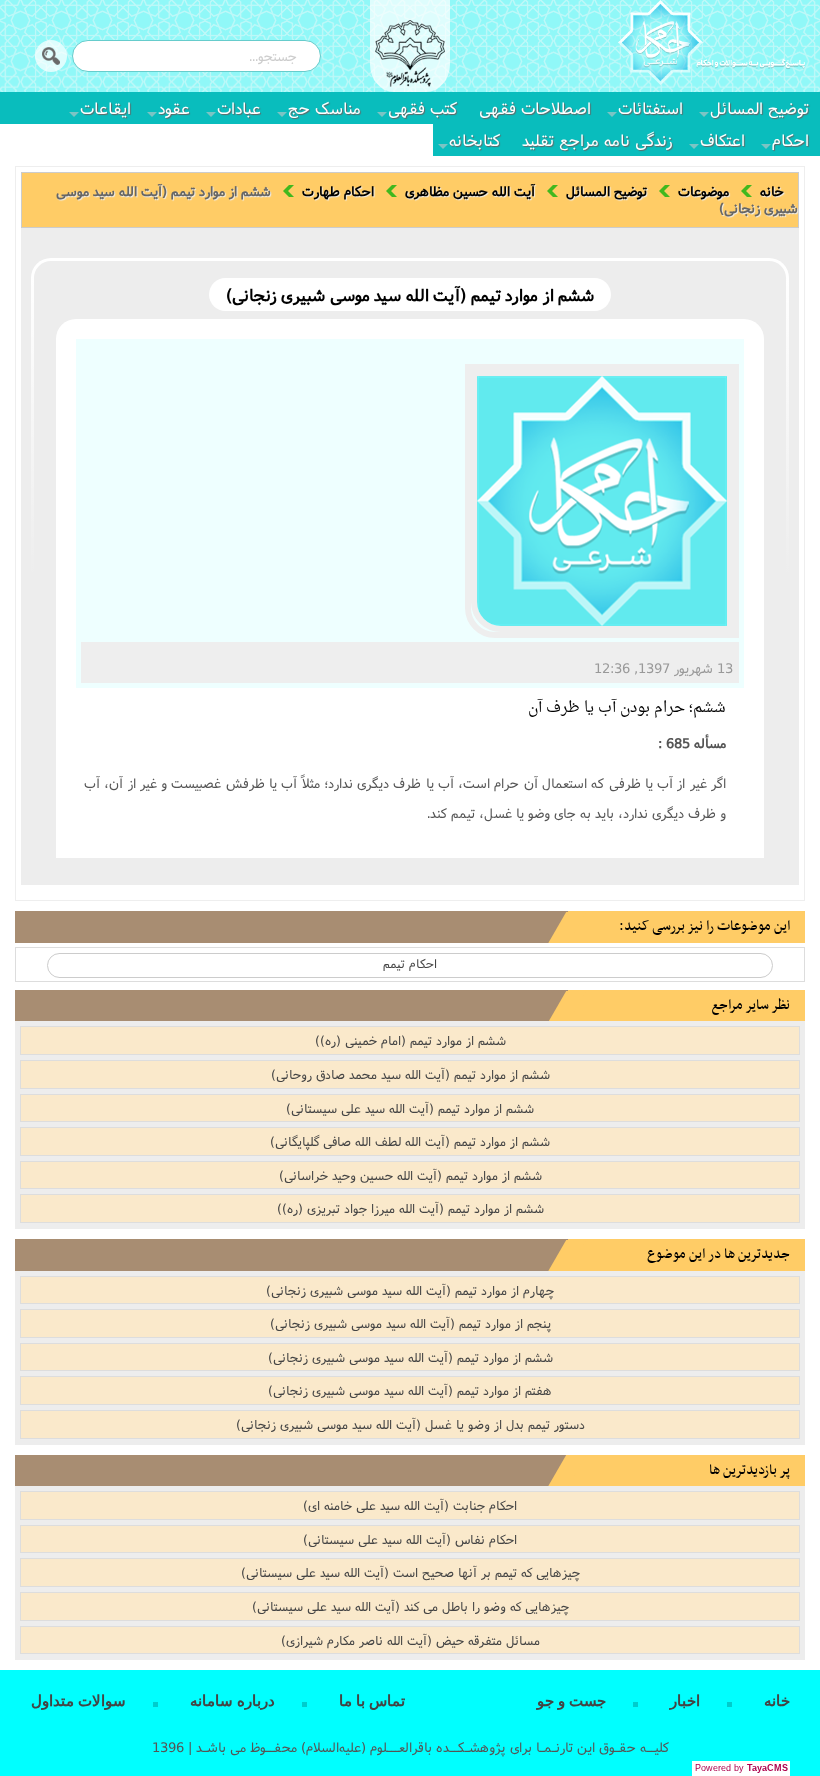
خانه (772, 191)
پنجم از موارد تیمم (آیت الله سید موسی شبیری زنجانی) (410, 1323)
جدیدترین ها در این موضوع (718, 1254)
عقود (174, 107)
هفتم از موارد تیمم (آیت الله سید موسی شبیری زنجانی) (410, 1390)
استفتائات (650, 107)
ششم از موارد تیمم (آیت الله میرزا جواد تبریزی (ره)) (410, 1208)
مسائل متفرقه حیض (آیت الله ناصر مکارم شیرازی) (410, 1640)
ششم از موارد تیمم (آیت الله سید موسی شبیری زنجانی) (410, 1357)
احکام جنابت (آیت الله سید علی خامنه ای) (410, 1505)
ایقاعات (105, 107)
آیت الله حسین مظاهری (470, 191)
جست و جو (571, 1701)
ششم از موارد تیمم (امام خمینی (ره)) (410, 1040)
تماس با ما (372, 1701)
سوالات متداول (78, 1701)
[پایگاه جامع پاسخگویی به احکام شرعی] (711, 45)
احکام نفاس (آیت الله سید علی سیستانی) (410, 1539)
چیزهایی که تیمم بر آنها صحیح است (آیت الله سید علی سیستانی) (410, 1572)
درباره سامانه (232, 1701)
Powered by (741, 1768)
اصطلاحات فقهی (535, 107)
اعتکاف (722, 139)
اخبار (685, 1701)
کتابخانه (474, 139)
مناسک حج (324, 107)
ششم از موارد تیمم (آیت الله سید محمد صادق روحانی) (410, 1074)
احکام (790, 139)
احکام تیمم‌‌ (410, 963)
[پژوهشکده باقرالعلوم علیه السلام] (410, 56)
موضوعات (703, 191)
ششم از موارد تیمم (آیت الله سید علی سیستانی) (410, 1108)
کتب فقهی (422, 107)
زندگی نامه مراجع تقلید (597, 139)
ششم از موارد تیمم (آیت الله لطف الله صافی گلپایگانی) (410, 1141)
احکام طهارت (338, 191)
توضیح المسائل (759, 107)
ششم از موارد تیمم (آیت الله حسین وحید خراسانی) (410, 1175)
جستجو (51, 56)
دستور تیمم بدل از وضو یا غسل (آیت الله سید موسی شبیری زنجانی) (410, 1424)
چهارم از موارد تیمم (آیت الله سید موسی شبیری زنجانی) (410, 1290)
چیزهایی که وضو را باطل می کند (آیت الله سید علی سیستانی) (410, 1606)
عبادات (239, 107)
